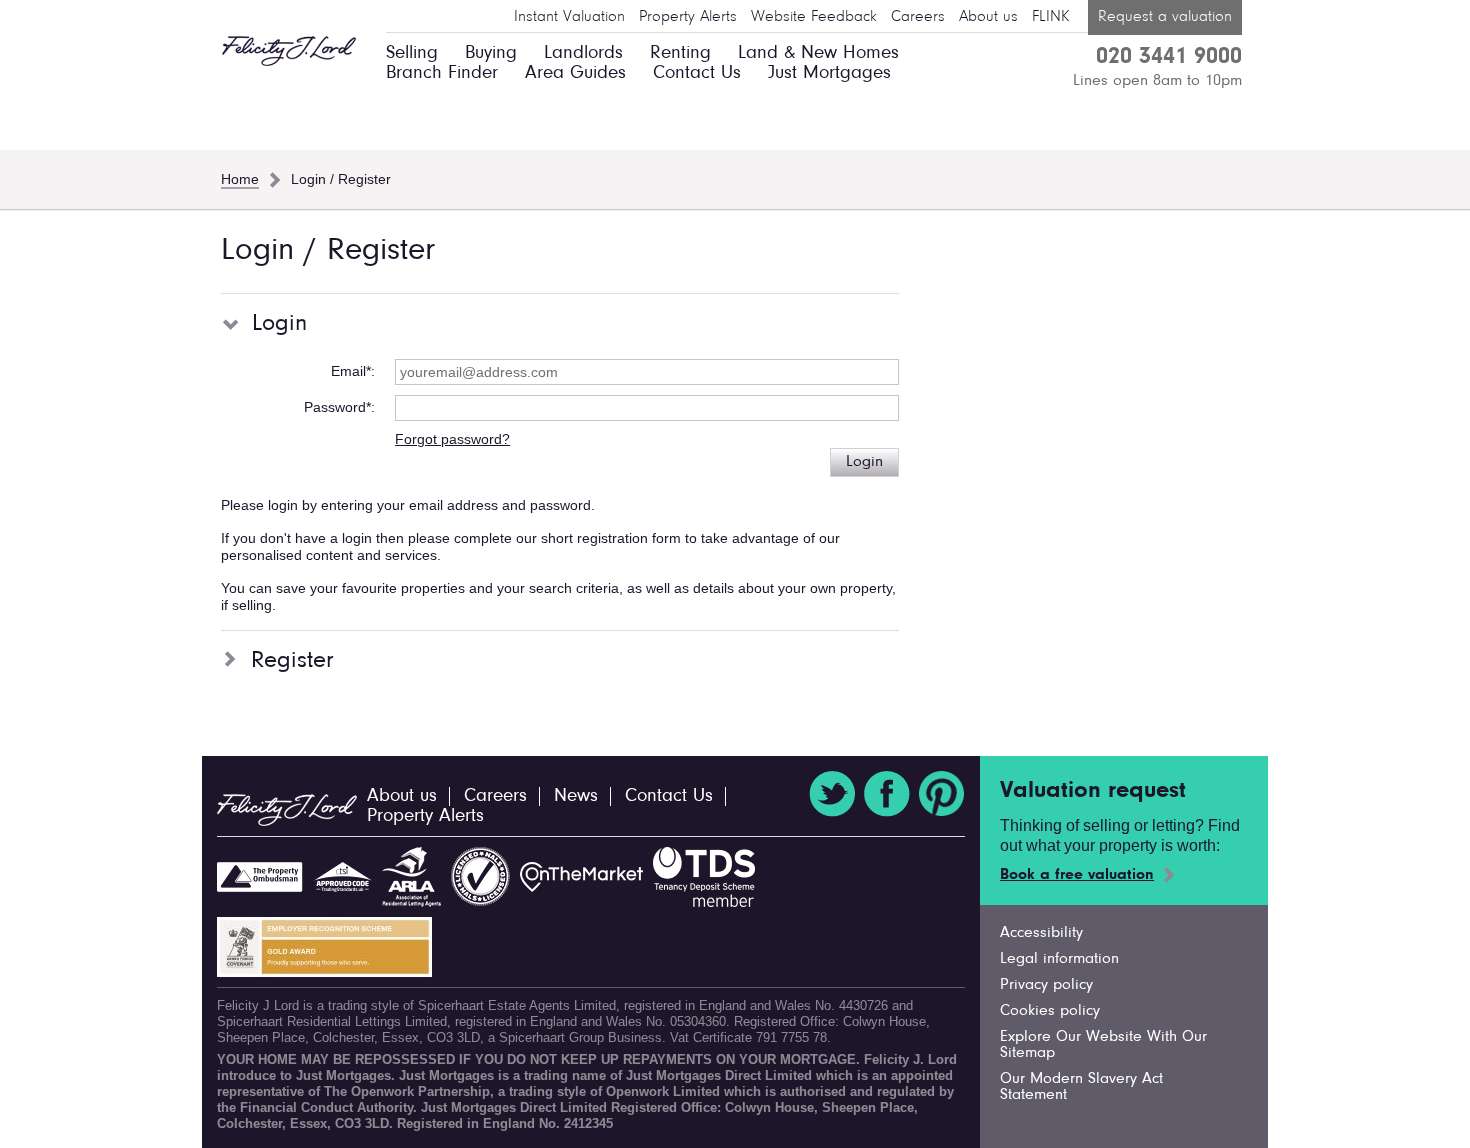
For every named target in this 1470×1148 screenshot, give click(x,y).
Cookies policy (1050, 1011)
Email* (351, 371)
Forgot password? (452, 439)
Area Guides (575, 73)
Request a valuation (1165, 17)
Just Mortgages (829, 73)
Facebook (887, 794)
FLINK (1050, 17)
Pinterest (942, 794)
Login (864, 462)
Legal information (1059, 959)
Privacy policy (1046, 985)
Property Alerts (688, 17)
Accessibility (1041, 933)
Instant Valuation (569, 17)
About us (988, 17)
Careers (918, 17)
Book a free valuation (1077, 875)
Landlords (583, 53)
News (576, 796)
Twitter (832, 794)
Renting (680, 53)
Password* (337, 407)
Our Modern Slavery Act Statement (1081, 1087)
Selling (412, 53)
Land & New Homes (818, 53)
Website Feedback (814, 17)
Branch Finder (442, 73)
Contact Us (697, 73)
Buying (491, 53)
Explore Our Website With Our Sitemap (1103, 1045)
